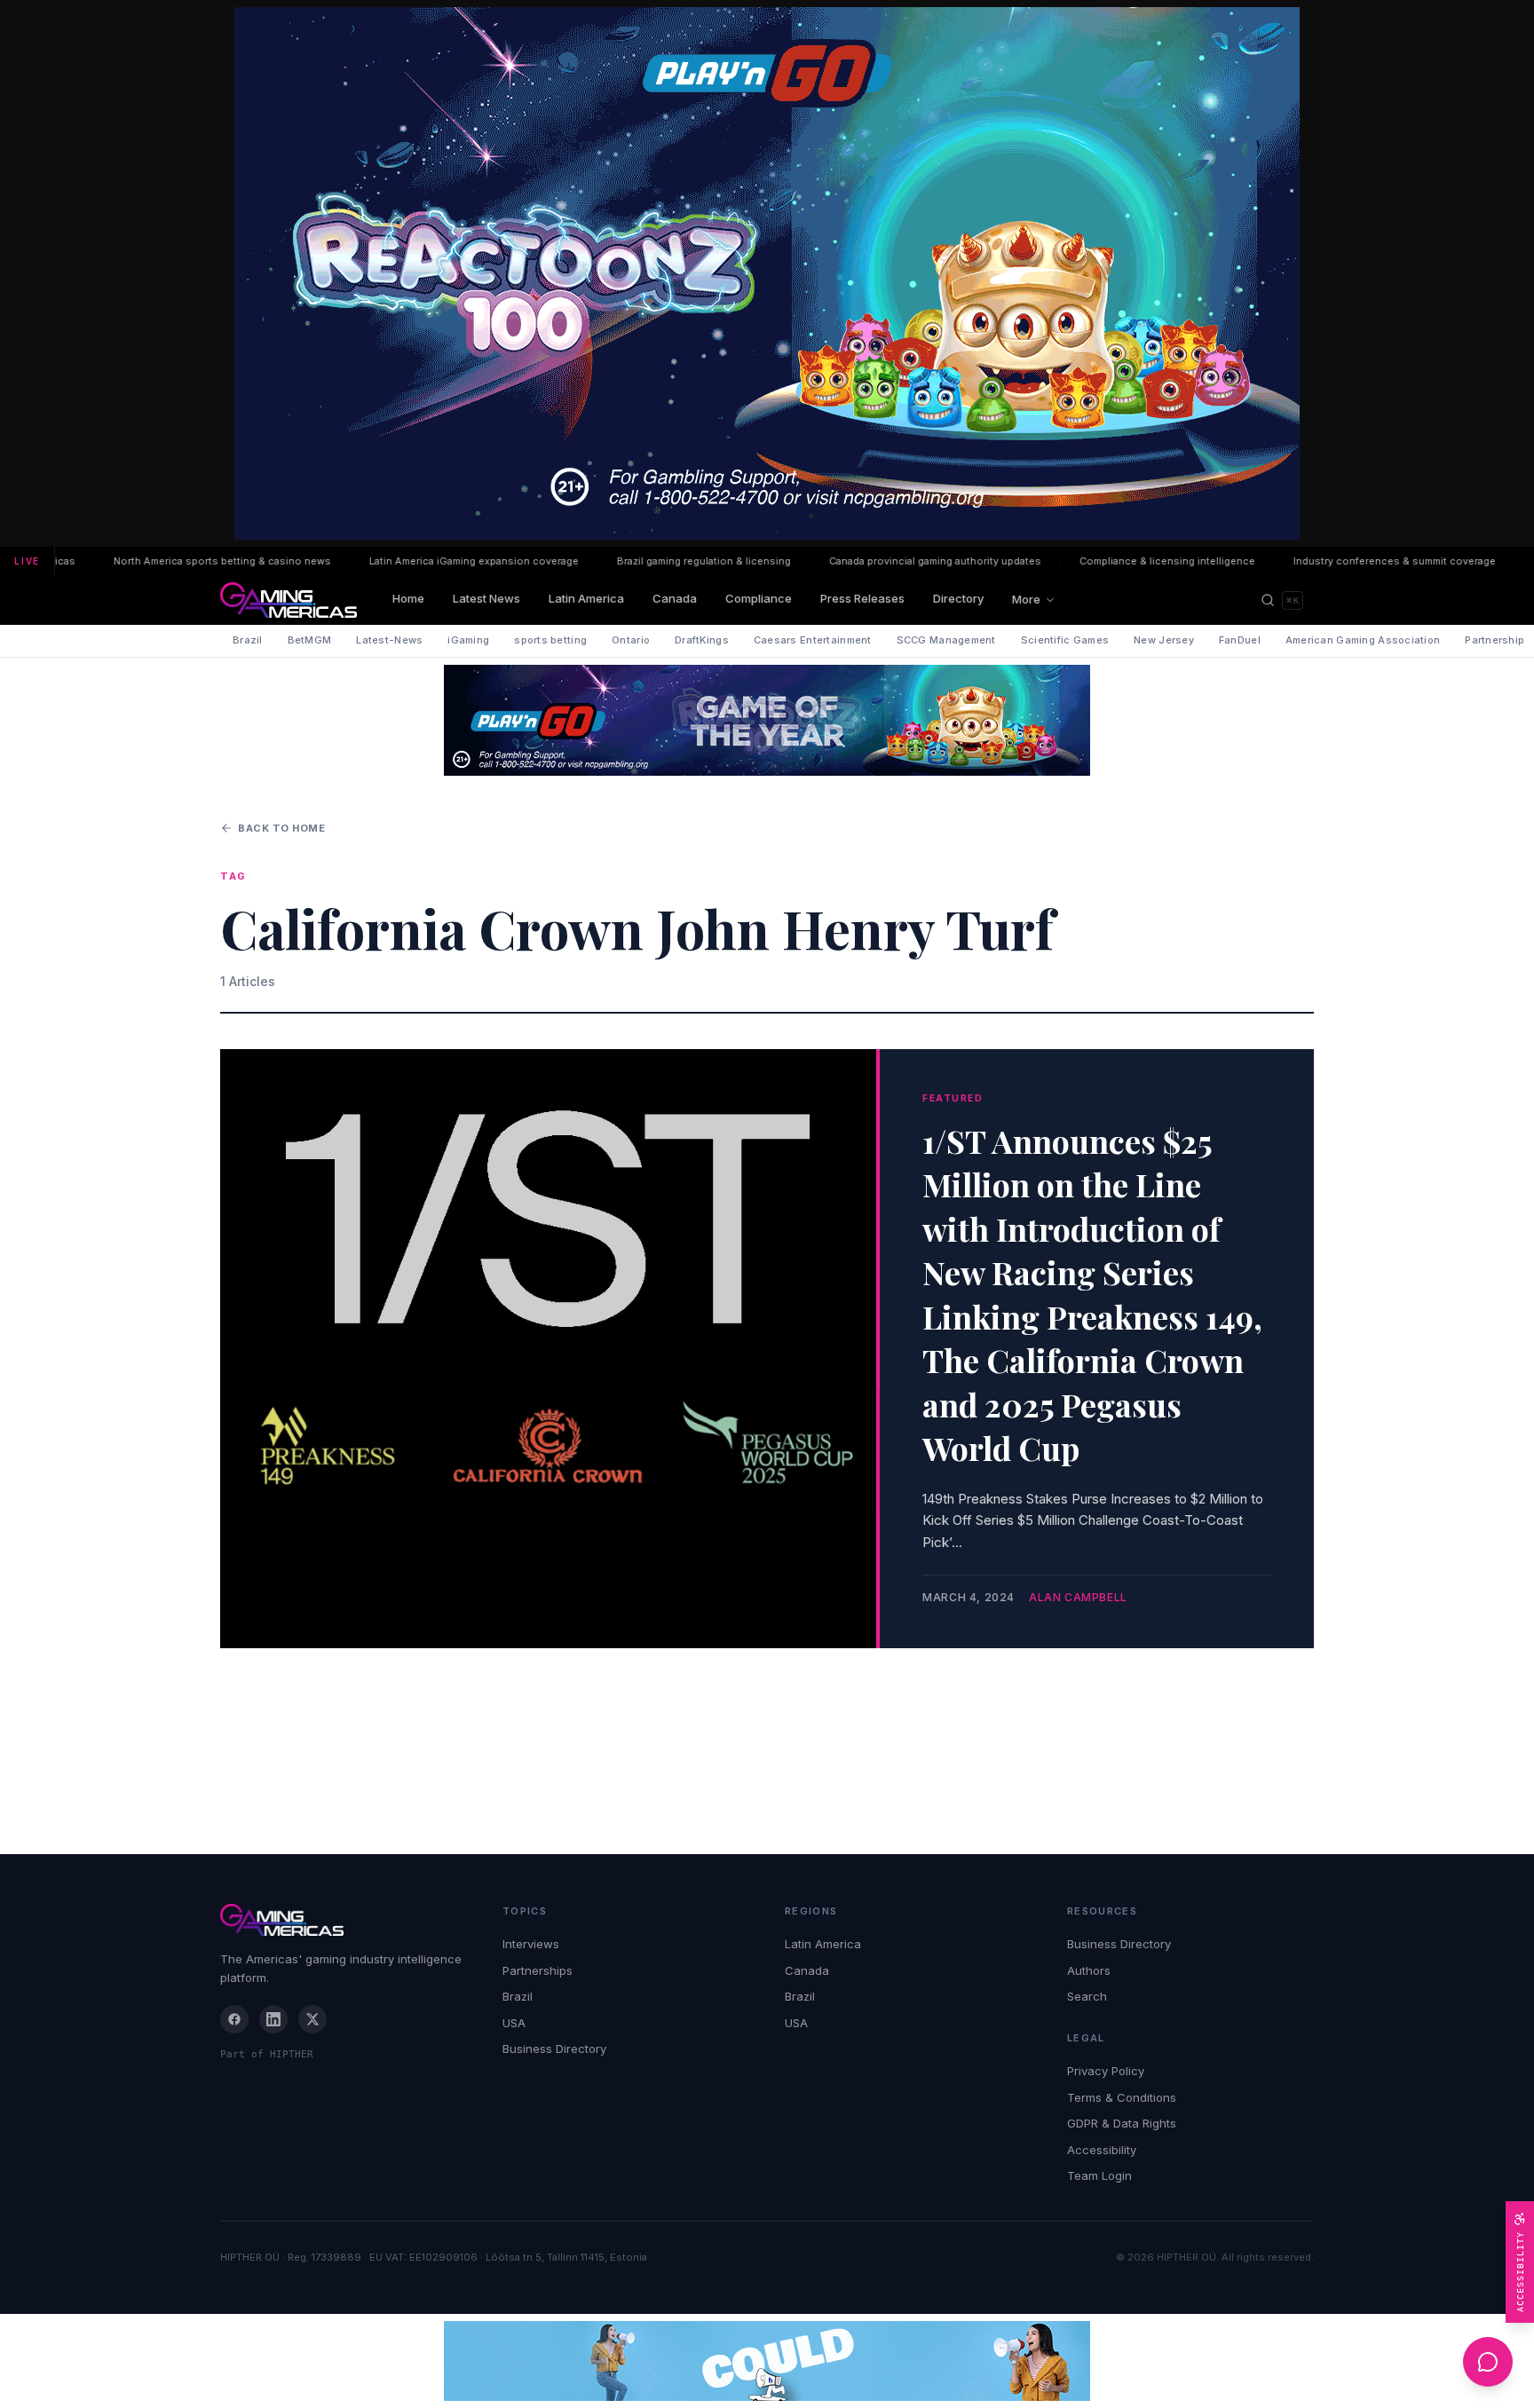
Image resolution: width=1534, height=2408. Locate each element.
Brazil (248, 640)
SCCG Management (946, 640)
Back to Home (282, 828)
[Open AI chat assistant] (1488, 2362)
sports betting (550, 640)
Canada (675, 598)
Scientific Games (1065, 640)
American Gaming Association (1363, 640)
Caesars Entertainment (813, 640)
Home (408, 598)
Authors (1089, 1970)
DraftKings (702, 640)
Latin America (586, 598)
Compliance (759, 598)
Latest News (486, 598)
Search (1087, 1996)
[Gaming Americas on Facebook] (234, 2019)
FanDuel (1240, 640)
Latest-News (389, 640)
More (1026, 599)
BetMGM (310, 640)
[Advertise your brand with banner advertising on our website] (767, 2361)
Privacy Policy (1106, 2071)
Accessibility (1102, 2150)
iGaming (468, 640)
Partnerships (538, 1970)
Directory (958, 598)
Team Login (1099, 2175)
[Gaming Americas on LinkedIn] (273, 2019)
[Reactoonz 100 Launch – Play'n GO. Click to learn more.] (767, 273)
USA (514, 2023)
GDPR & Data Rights (1122, 2123)
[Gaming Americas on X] (312, 2019)
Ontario (631, 640)
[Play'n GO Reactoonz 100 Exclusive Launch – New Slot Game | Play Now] (767, 720)
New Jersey (1164, 640)
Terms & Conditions (1122, 2097)
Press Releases (862, 598)
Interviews (531, 1944)
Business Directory (554, 2049)
